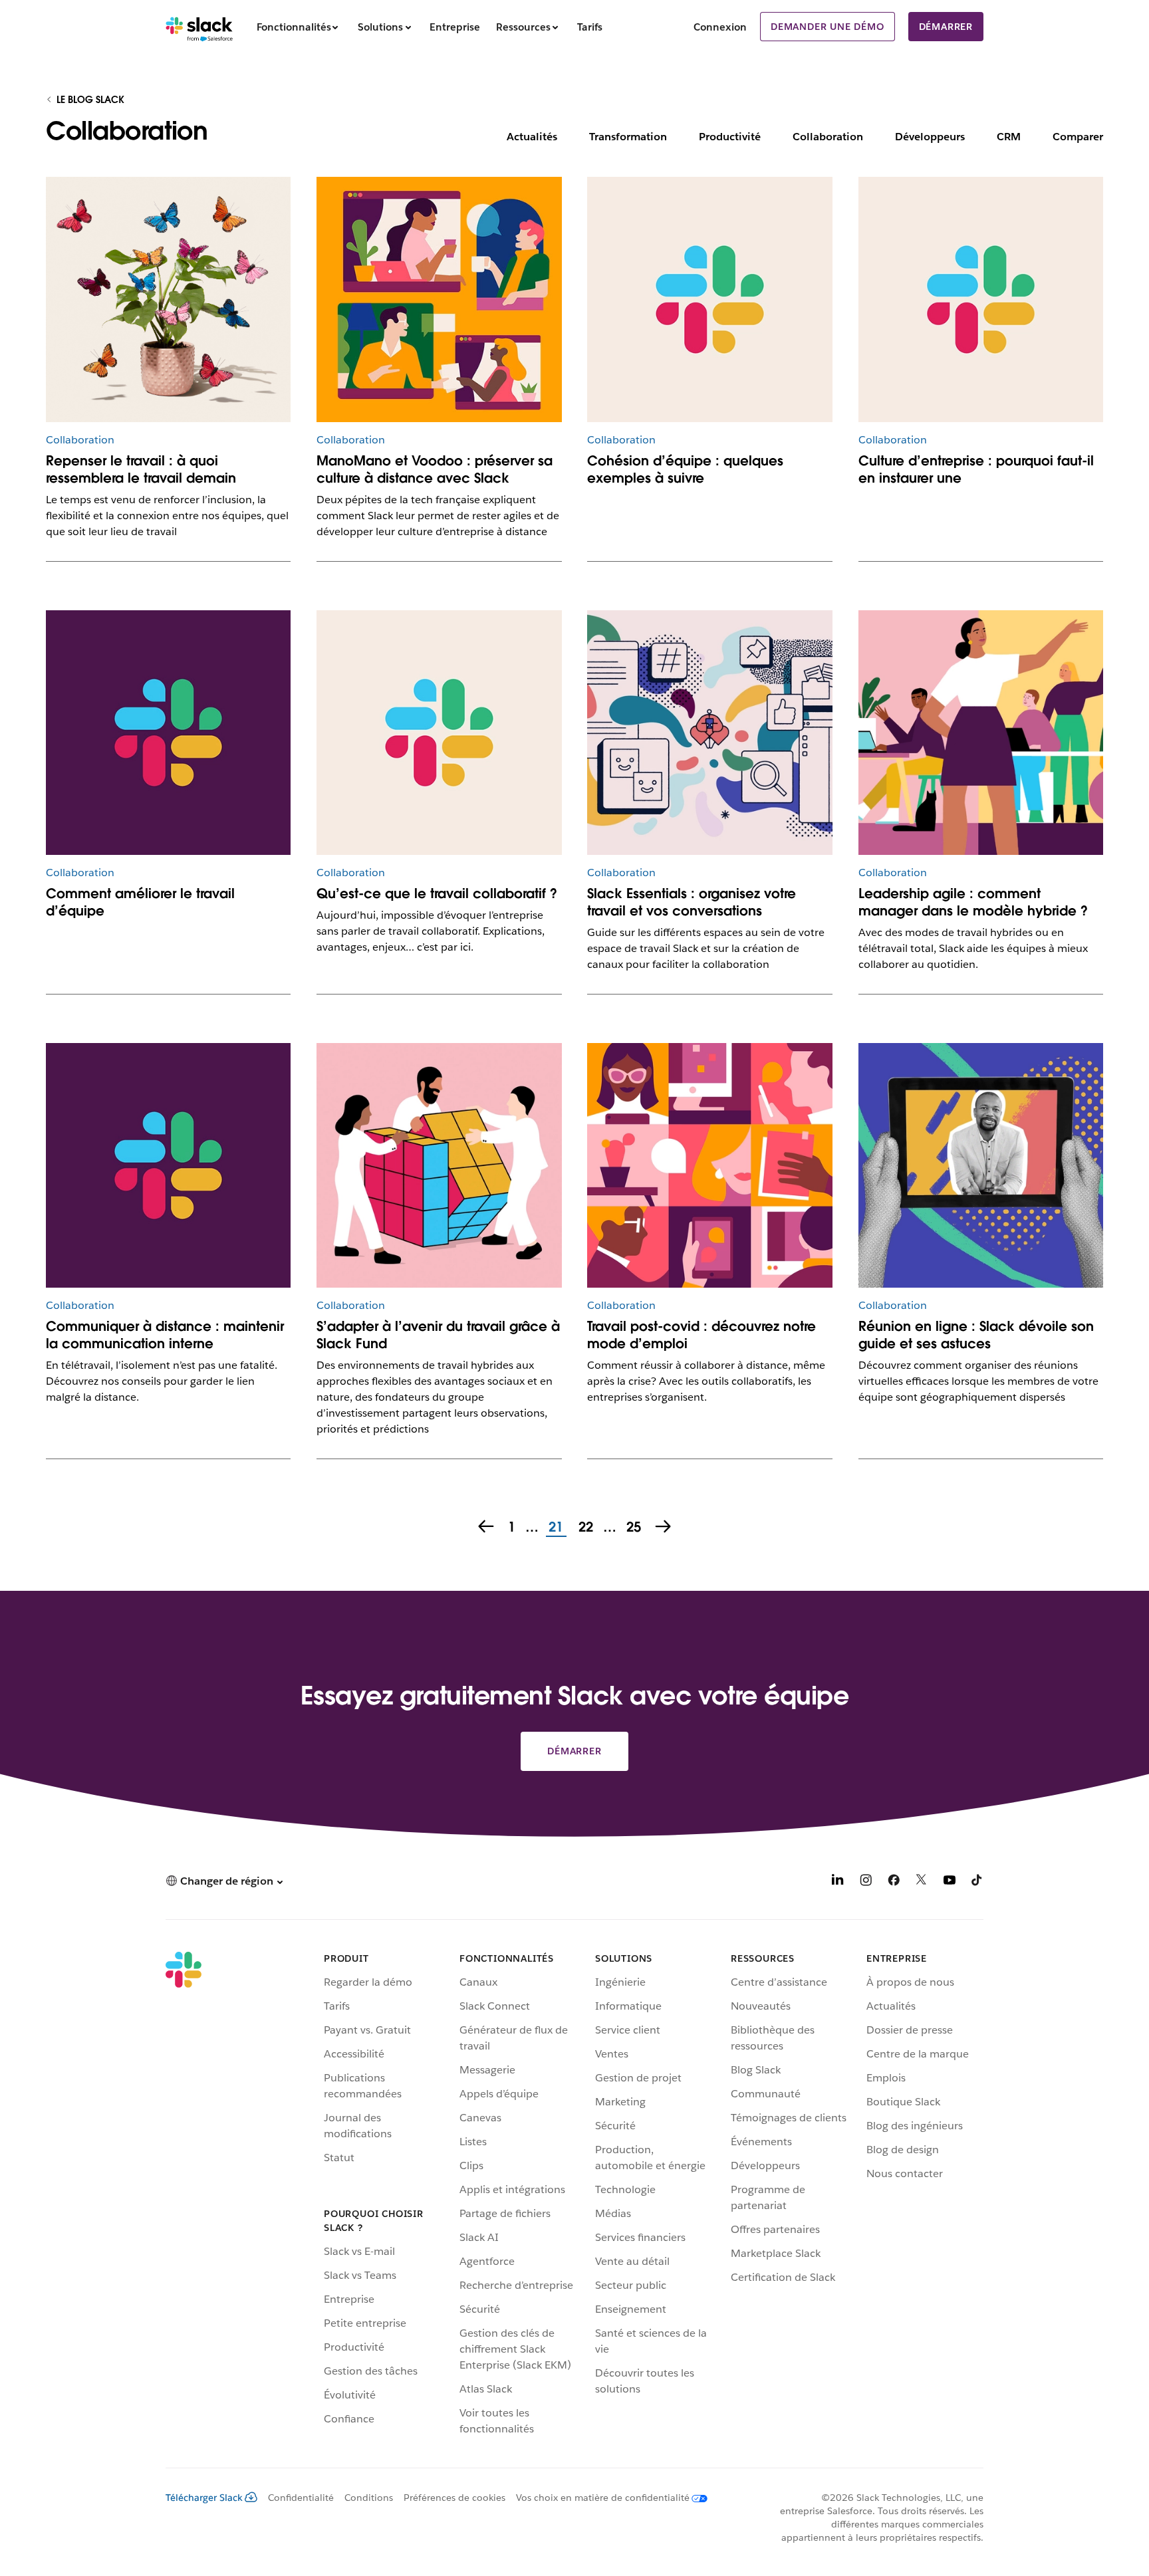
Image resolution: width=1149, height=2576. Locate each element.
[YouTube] (950, 1882)
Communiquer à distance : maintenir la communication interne (165, 1335)
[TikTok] (977, 1882)
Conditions (369, 2498)
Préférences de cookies (454, 2498)
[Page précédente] (485, 1528)
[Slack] (199, 27)
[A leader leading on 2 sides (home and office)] (981, 733)
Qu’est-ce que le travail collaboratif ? (437, 893)
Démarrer (946, 27)
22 (584, 1528)
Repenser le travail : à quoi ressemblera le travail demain (141, 469)
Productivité (730, 137)
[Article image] (709, 299)
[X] (922, 1882)
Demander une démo (828, 27)
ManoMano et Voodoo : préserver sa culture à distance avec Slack (435, 469)
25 (632, 1528)
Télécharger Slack (204, 2498)
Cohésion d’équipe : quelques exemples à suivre (685, 469)
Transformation (628, 137)
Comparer (1078, 137)
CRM (1009, 137)
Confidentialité (301, 2498)
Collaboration (828, 137)
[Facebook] (894, 1882)
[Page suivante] (664, 1528)
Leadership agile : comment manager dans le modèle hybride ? (973, 902)
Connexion (720, 27)
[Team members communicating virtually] (439, 299)
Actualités (532, 137)
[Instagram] (866, 1882)
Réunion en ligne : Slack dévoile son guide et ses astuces (976, 1335)
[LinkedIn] (838, 1882)
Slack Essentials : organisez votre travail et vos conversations (692, 902)
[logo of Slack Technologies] (168, 733)
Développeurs (930, 137)
